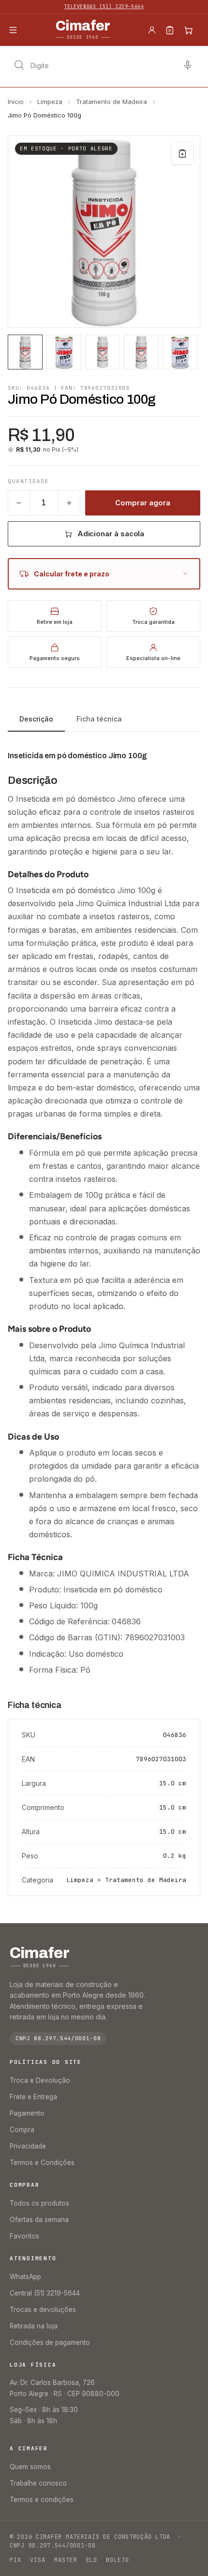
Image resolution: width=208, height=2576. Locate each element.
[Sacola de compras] (188, 30)
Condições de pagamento (50, 2342)
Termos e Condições (42, 2163)
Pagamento (27, 2113)
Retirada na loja (34, 2326)
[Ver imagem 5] (180, 352)
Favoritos (24, 2236)
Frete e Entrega (33, 2097)
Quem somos (30, 2467)
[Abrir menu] (13, 30)
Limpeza (50, 102)
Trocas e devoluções (43, 2310)
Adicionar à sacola (111, 534)
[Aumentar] (69, 503)
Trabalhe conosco (38, 2483)
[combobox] (104, 65)
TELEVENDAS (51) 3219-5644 (104, 7)
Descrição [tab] (36, 719)
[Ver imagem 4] (141, 352)
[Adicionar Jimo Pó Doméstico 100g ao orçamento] (182, 153)
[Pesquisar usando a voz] (188, 65)
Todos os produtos (39, 2203)
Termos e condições (42, 2500)
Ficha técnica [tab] (99, 719)
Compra (22, 2130)
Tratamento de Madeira (111, 102)
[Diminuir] (19, 503)
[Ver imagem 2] (64, 352)
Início (16, 102)
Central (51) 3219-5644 (45, 2293)
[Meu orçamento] (170, 30)
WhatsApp (25, 2277)
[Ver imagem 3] (103, 352)
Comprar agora (142, 503)
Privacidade (28, 2146)
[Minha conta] (152, 30)
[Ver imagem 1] (25, 352)
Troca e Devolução (40, 2080)
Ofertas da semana (39, 2220)
